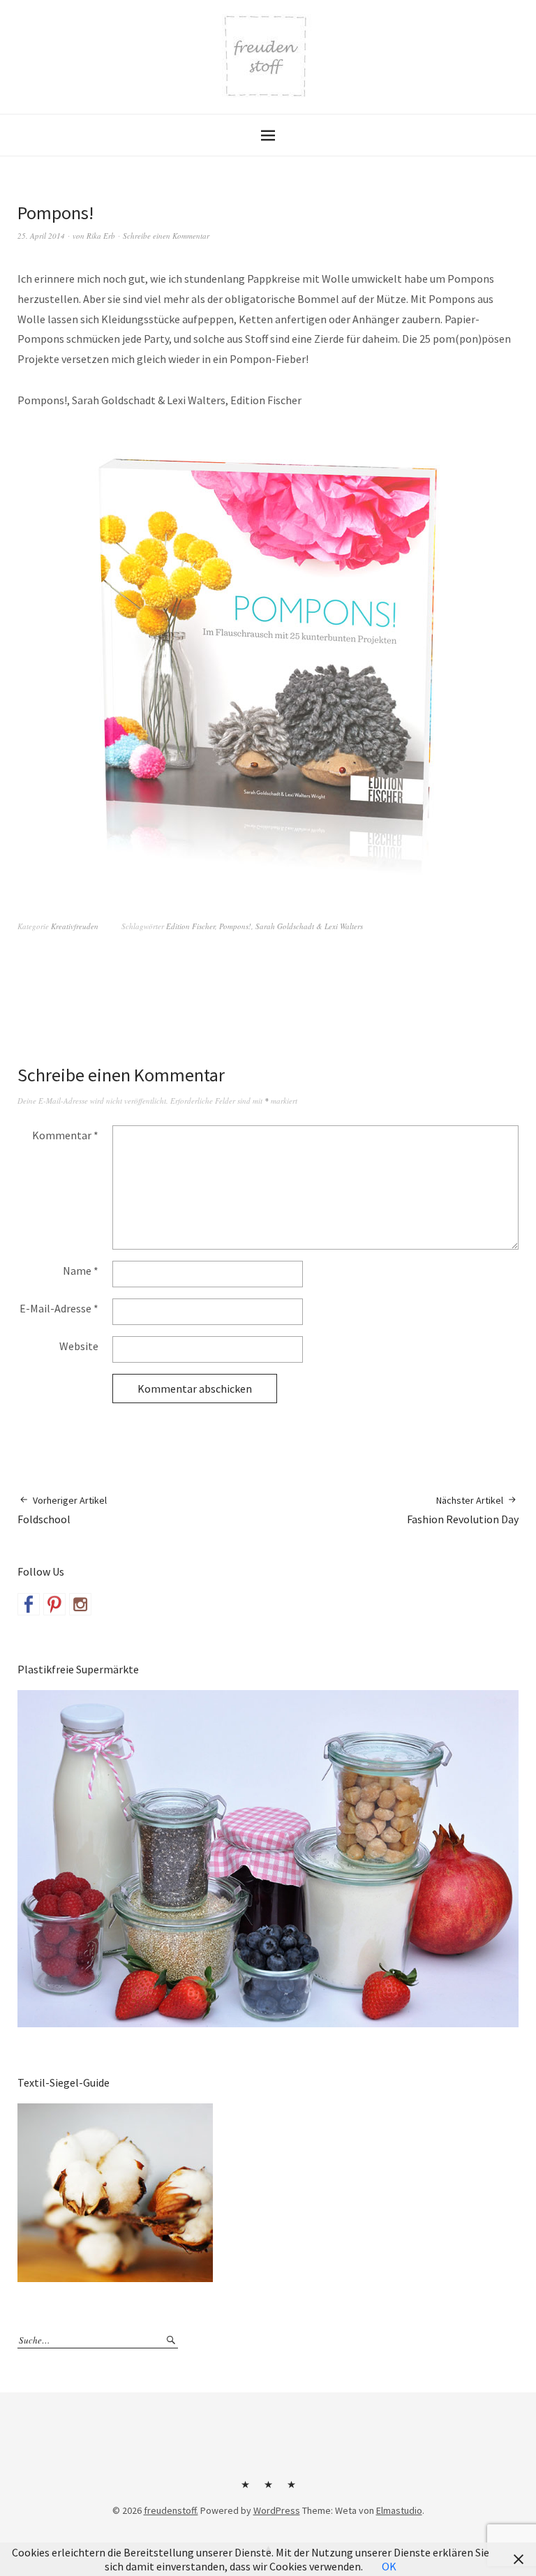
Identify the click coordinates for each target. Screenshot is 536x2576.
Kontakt (245, 2489)
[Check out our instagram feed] (80, 1604)
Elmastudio (399, 2510)
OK (389, 2566)
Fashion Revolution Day (463, 1510)
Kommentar (65, 1135)
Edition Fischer (191, 926)
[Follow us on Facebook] (29, 1604)
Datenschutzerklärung (291, 2489)
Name (81, 1271)
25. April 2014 (41, 236)
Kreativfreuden (75, 926)
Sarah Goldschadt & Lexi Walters (309, 926)
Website (79, 1346)
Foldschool (62, 1510)
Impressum (268, 2489)
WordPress (277, 2510)
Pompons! (235, 926)
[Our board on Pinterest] (54, 1604)
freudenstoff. (171, 2510)
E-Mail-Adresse (59, 1308)
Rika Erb (101, 236)
